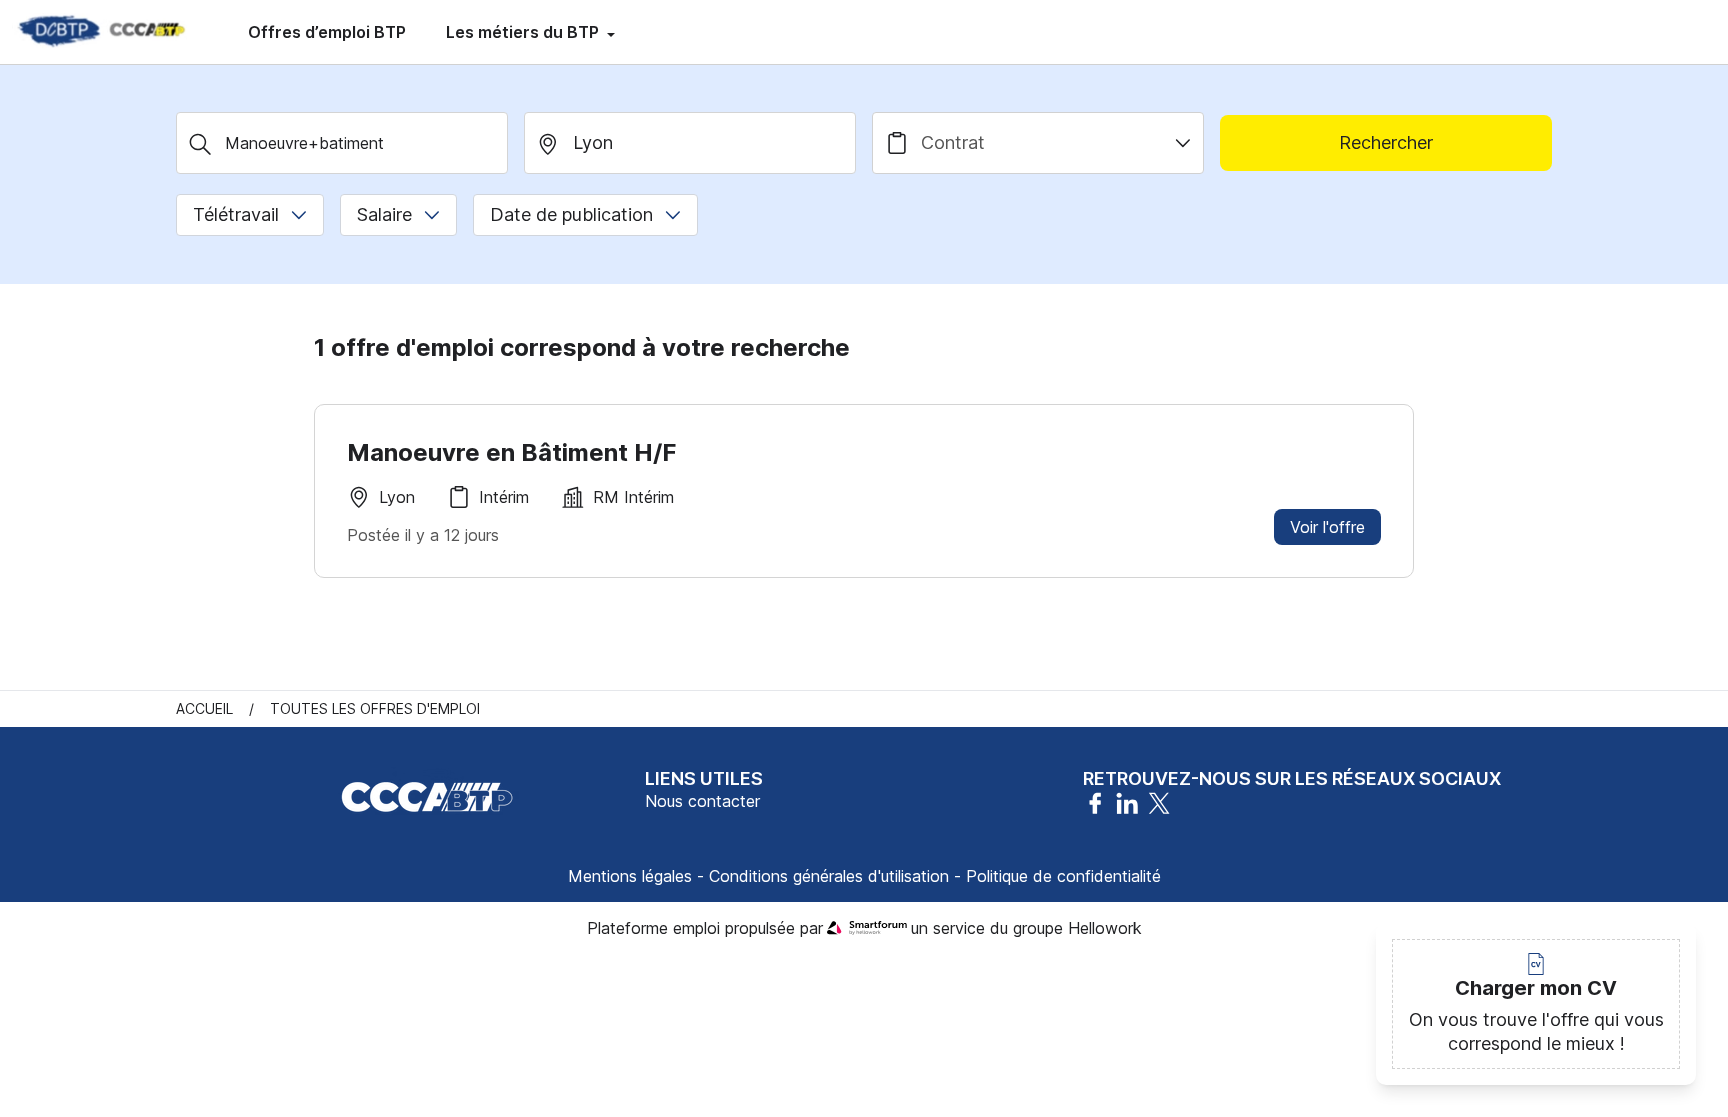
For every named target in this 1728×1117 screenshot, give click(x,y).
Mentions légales (630, 876)
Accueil (204, 708)
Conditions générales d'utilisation (829, 876)
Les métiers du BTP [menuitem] (524, 32)
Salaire (384, 214)
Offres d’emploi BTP (327, 32)
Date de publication (571, 214)
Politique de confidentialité (1063, 876)
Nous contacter (702, 801)
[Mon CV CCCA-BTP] (100, 32)
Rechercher (1386, 142)
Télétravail (236, 214)
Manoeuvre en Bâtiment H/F (511, 452)
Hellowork (1105, 928)
